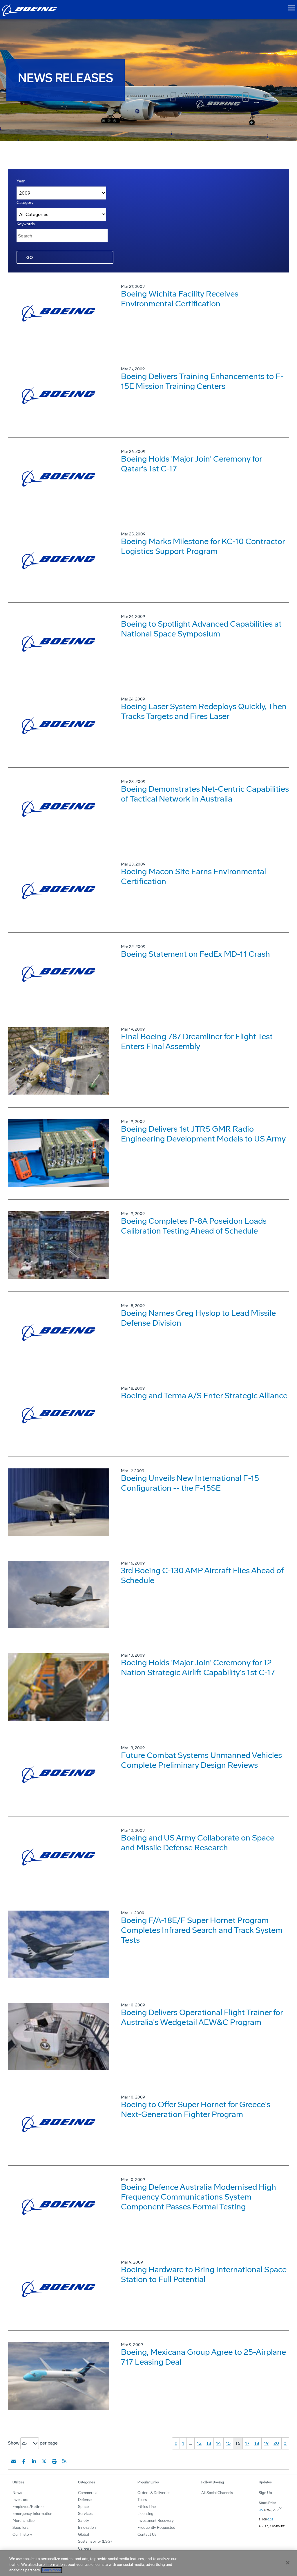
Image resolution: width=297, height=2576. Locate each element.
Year (21, 181)
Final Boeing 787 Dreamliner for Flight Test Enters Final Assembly (197, 1041)
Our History (22, 2534)
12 (199, 2443)
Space (83, 2507)
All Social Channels (217, 2493)
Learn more (52, 2570)
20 (276, 2443)
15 (228, 2443)
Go (30, 258)
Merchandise (23, 2521)
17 (247, 2443)
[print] (54, 2461)
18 (257, 2443)
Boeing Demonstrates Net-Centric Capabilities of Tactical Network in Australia (205, 794)
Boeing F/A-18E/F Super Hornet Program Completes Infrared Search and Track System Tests (202, 1930)
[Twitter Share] (44, 2461)
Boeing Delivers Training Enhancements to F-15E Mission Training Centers (202, 381)
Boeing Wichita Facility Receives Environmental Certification (180, 299)
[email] (14, 2461)
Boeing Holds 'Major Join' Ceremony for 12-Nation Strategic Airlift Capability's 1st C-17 (198, 1667)
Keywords (26, 224)
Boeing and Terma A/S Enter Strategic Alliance (204, 1396)
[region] (148, 2563)
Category (25, 203)
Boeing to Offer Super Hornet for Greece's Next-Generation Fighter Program (196, 2109)
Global (84, 2534)
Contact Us (147, 2534)
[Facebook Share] (24, 2461)
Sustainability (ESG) (95, 2541)
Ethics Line (147, 2507)
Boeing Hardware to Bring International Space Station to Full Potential (204, 2274)
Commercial (88, 2493)
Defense (85, 2500)
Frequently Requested (156, 2527)
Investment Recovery (156, 2521)
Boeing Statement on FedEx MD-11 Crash (195, 954)
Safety (84, 2521)
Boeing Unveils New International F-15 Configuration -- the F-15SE (190, 1483)
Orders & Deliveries (154, 2493)
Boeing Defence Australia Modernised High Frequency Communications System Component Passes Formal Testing (199, 2197)
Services (85, 2514)
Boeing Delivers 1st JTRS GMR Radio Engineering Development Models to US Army (203, 1134)
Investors (20, 2500)
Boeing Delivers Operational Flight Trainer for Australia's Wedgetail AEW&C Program (202, 2017)
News (17, 2493)
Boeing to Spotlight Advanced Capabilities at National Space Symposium (201, 629)
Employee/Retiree (28, 2507)
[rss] (64, 2461)
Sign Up (265, 2493)
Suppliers (20, 2527)
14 (219, 2443)
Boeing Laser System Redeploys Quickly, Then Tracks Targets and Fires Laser (204, 711)
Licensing (145, 2514)
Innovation (87, 2527)
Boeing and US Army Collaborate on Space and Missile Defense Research (198, 1843)
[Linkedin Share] (34, 2461)
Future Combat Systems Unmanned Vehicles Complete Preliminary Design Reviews (201, 1760)
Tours (142, 2500)
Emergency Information (32, 2514)
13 (209, 2443)
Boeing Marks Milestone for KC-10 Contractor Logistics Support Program (203, 546)
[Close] (288, 2563)
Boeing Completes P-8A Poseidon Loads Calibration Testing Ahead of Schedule (194, 1226)
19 (266, 2443)
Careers (85, 2548)
